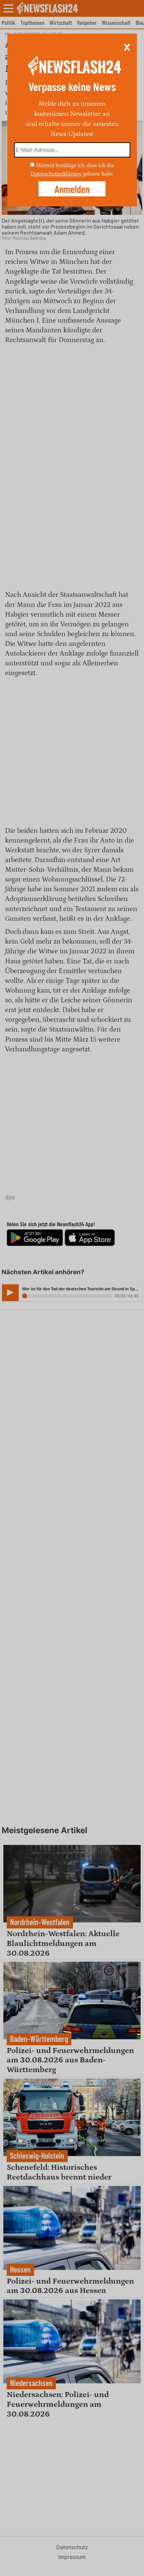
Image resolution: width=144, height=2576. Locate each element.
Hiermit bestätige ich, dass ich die (75, 165)
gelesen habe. (98, 174)
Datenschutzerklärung (56, 174)
